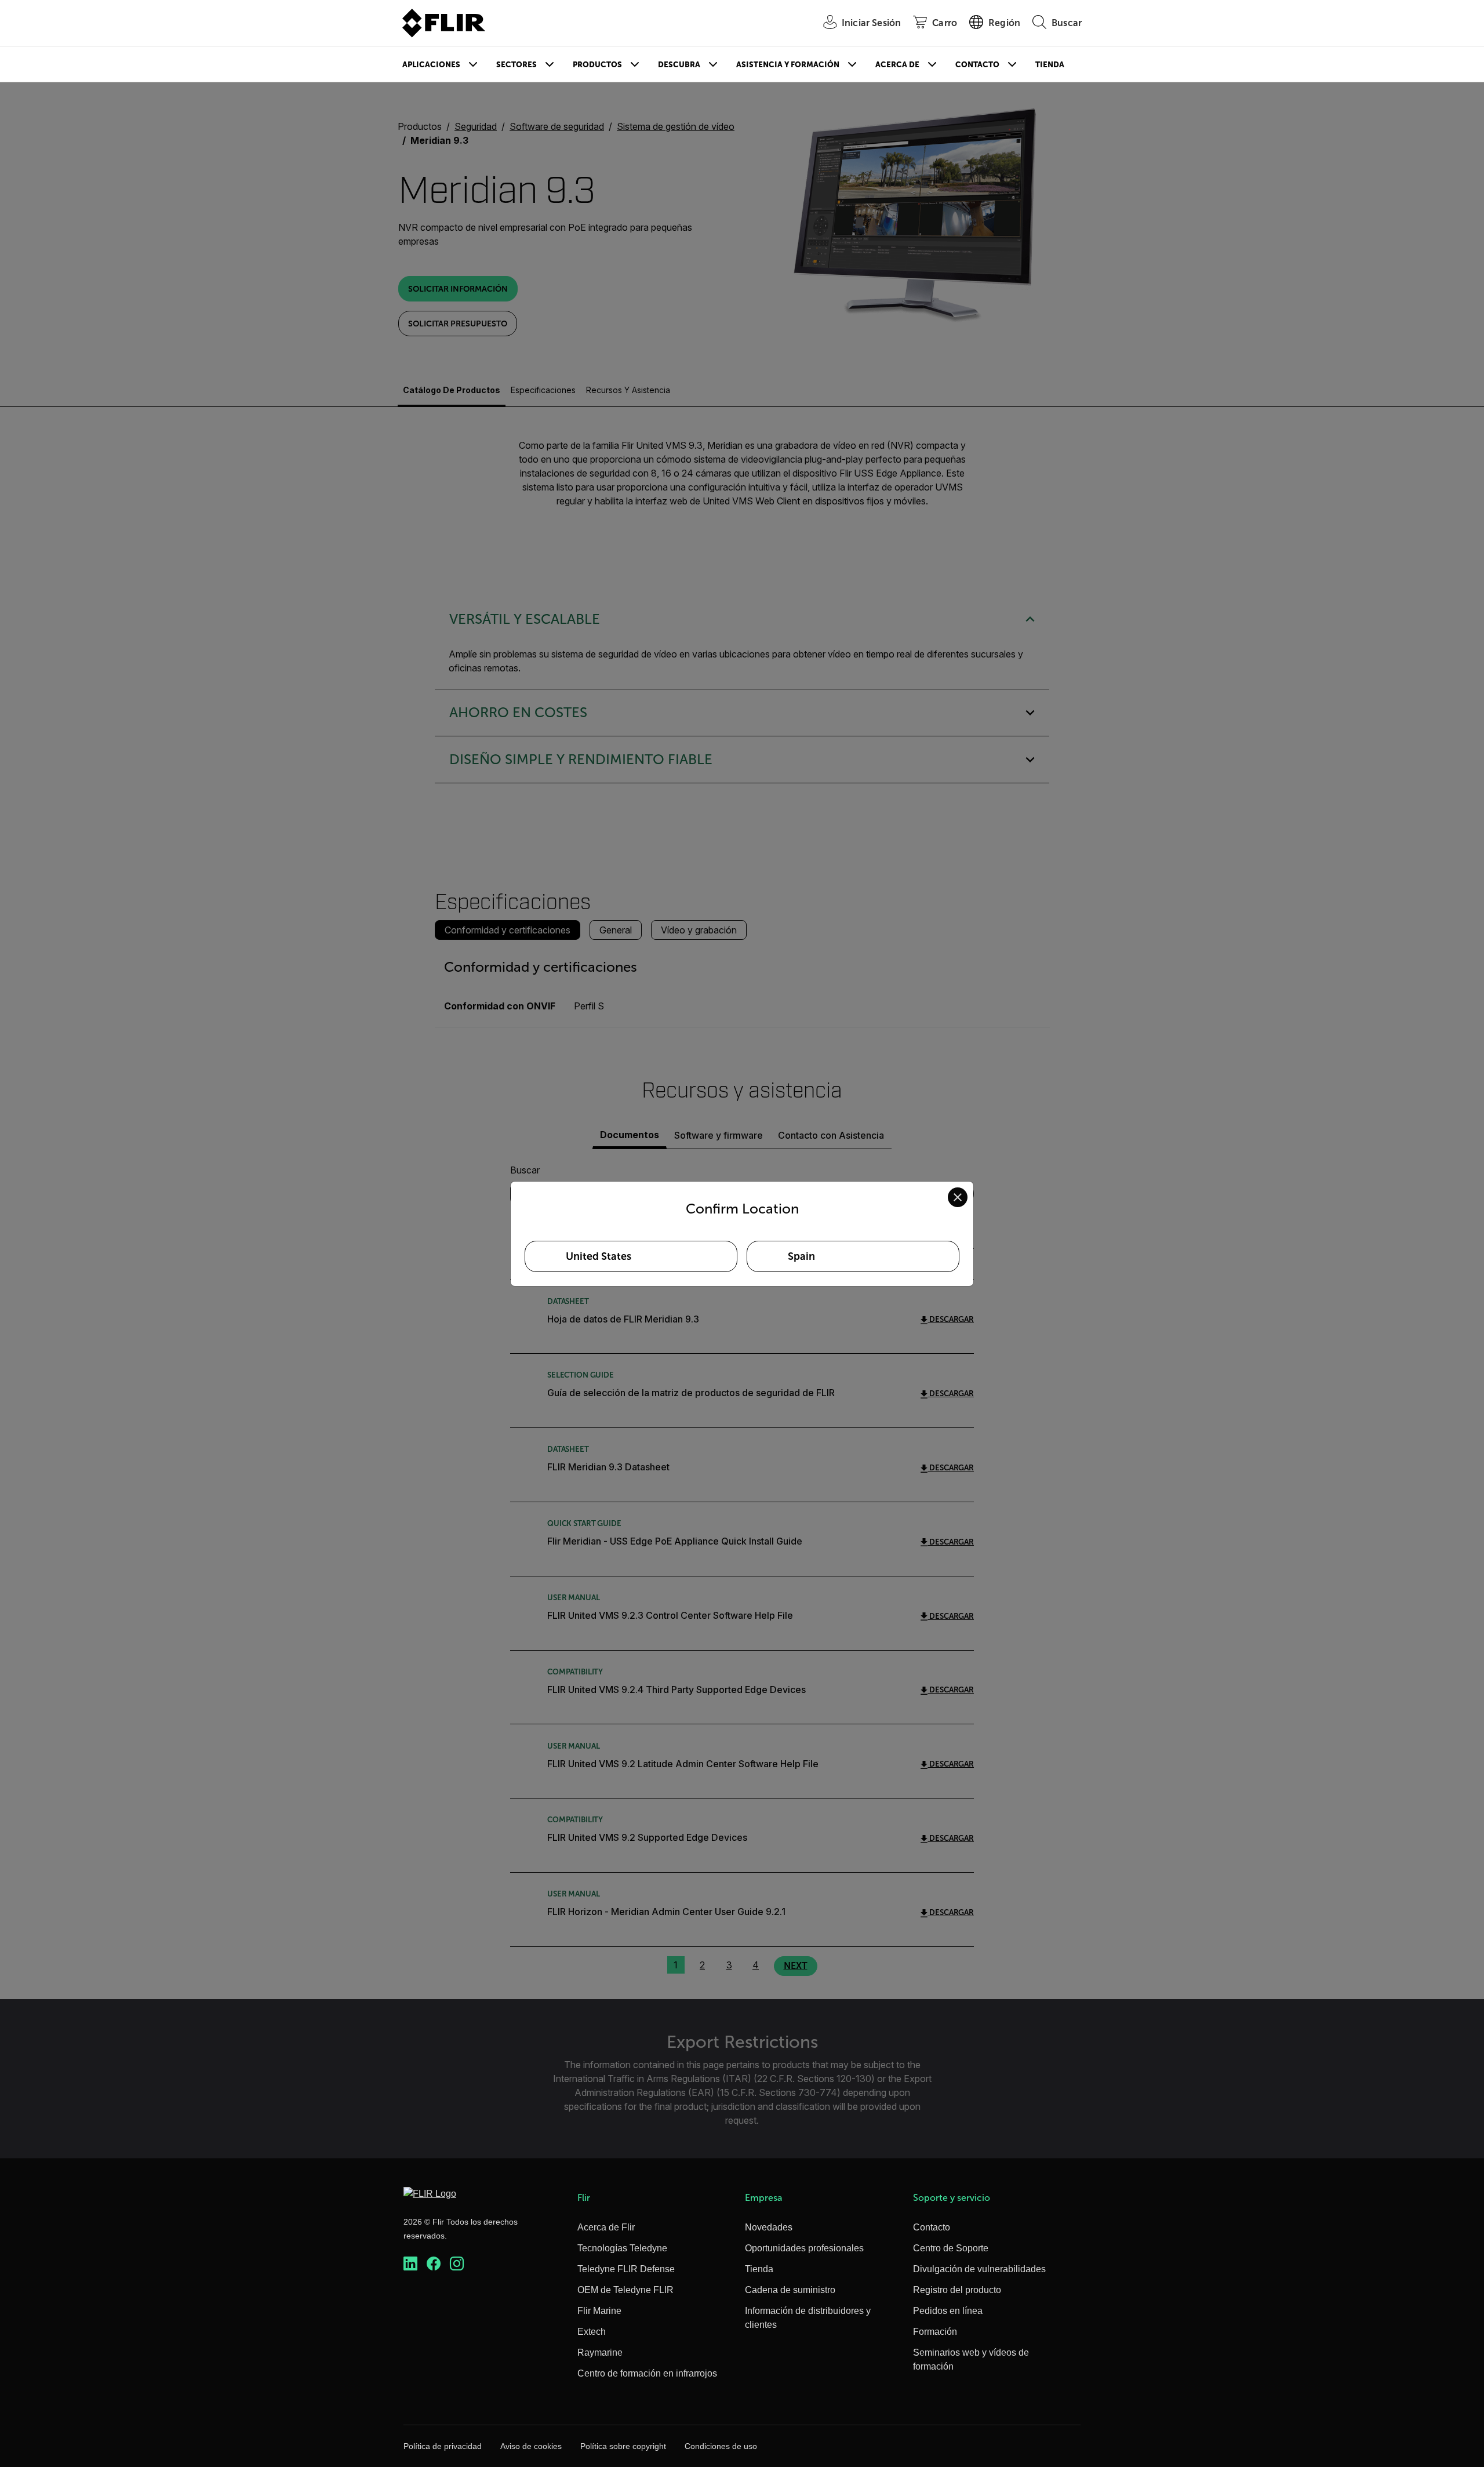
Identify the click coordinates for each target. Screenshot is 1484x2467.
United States (599, 1256)
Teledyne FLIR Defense (626, 2269)
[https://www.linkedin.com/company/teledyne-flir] (410, 2264)
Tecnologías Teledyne (622, 2248)
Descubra (679, 65)
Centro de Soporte (951, 2248)
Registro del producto (957, 2290)
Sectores (517, 65)
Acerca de (897, 65)
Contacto (977, 65)
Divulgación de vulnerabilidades (979, 2269)
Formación (935, 2332)
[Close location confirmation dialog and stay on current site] (958, 1197)
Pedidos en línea (948, 2311)
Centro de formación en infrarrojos (647, 2373)
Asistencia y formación (788, 65)
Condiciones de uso (721, 2446)
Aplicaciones (431, 65)
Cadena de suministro (790, 2290)
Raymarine (600, 2352)
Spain (801, 1256)
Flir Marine (599, 2311)
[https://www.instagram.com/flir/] (457, 2264)
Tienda (1050, 65)
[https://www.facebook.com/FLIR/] (434, 2264)
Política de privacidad (443, 2446)
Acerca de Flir (606, 2227)
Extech (592, 2332)
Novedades (769, 2227)
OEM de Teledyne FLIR (625, 2290)
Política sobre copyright (623, 2446)
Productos (597, 65)
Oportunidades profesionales (804, 2248)
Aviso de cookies (531, 2446)
